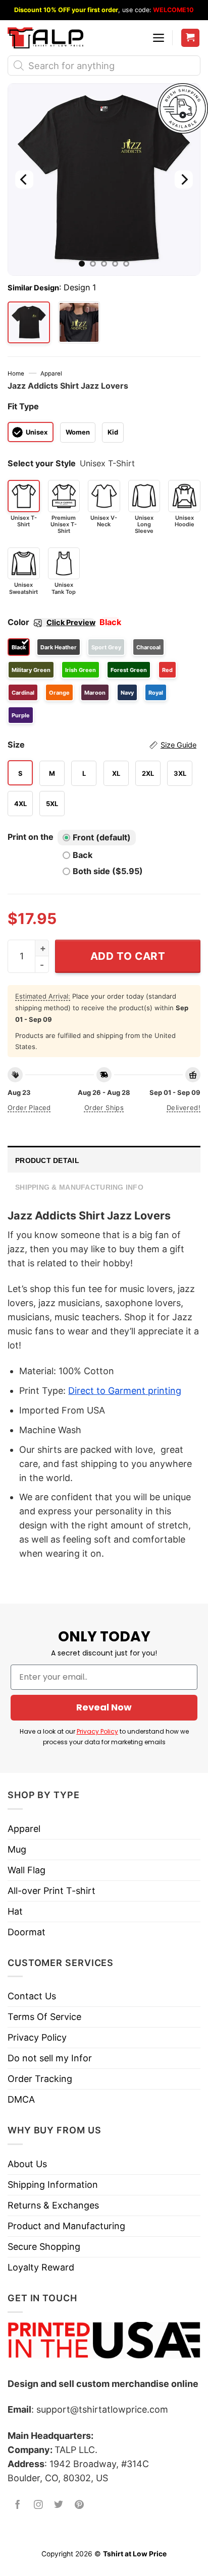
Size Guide (178, 745)
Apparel (51, 374)
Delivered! (184, 1108)
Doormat (27, 1932)
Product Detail (47, 1160)
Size (102, 745)
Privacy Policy (97, 1731)
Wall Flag (27, 1870)
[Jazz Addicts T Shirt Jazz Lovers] (79, 323)
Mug (17, 1849)
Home (16, 374)
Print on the (31, 837)
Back (83, 855)
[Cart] (191, 38)
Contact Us (32, 1996)
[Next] (184, 179)
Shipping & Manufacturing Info (79, 1187)
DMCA (21, 2099)
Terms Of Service (44, 2017)
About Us (27, 2164)
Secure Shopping (44, 2247)
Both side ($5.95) (108, 871)
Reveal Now (104, 1707)
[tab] (104, 1159)
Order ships (104, 1108)
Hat (15, 1911)
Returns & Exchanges (53, 2205)
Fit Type (23, 406)
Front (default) (102, 837)
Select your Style (42, 463)
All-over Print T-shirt (51, 1891)
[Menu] (159, 38)
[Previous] (24, 179)
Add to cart (128, 956)
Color (51, 622)
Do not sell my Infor (50, 2058)
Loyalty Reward (41, 2267)
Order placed (29, 1108)
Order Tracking (40, 2079)
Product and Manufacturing (66, 2226)
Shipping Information (53, 2185)
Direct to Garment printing (125, 1391)
